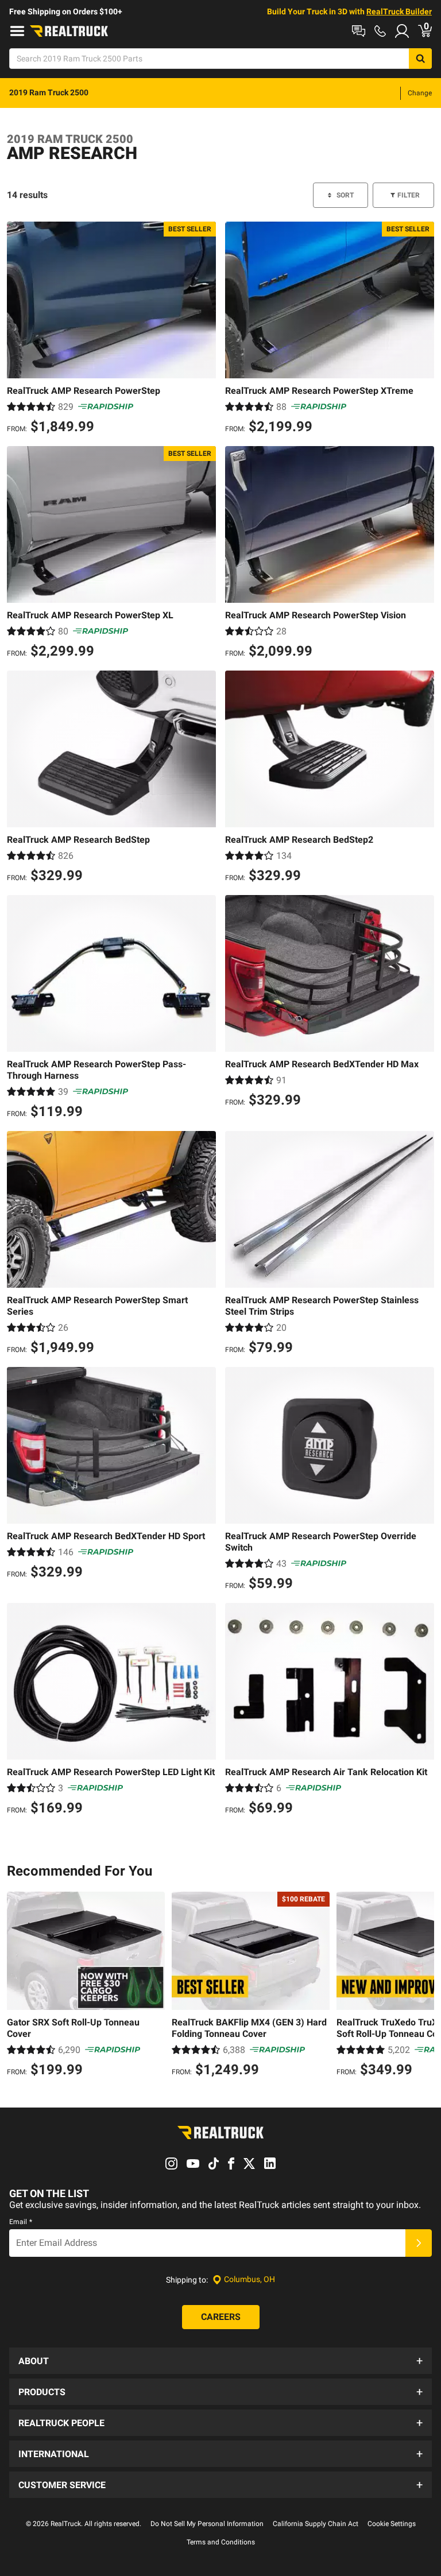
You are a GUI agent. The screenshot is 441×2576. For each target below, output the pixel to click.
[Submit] (419, 2243)
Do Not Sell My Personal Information (207, 2524)
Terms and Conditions (221, 2542)
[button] (220, 2361)
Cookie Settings (392, 2524)
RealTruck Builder (399, 11)
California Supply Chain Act (316, 2524)
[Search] (420, 59)
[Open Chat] (359, 31)
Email (21, 2222)
